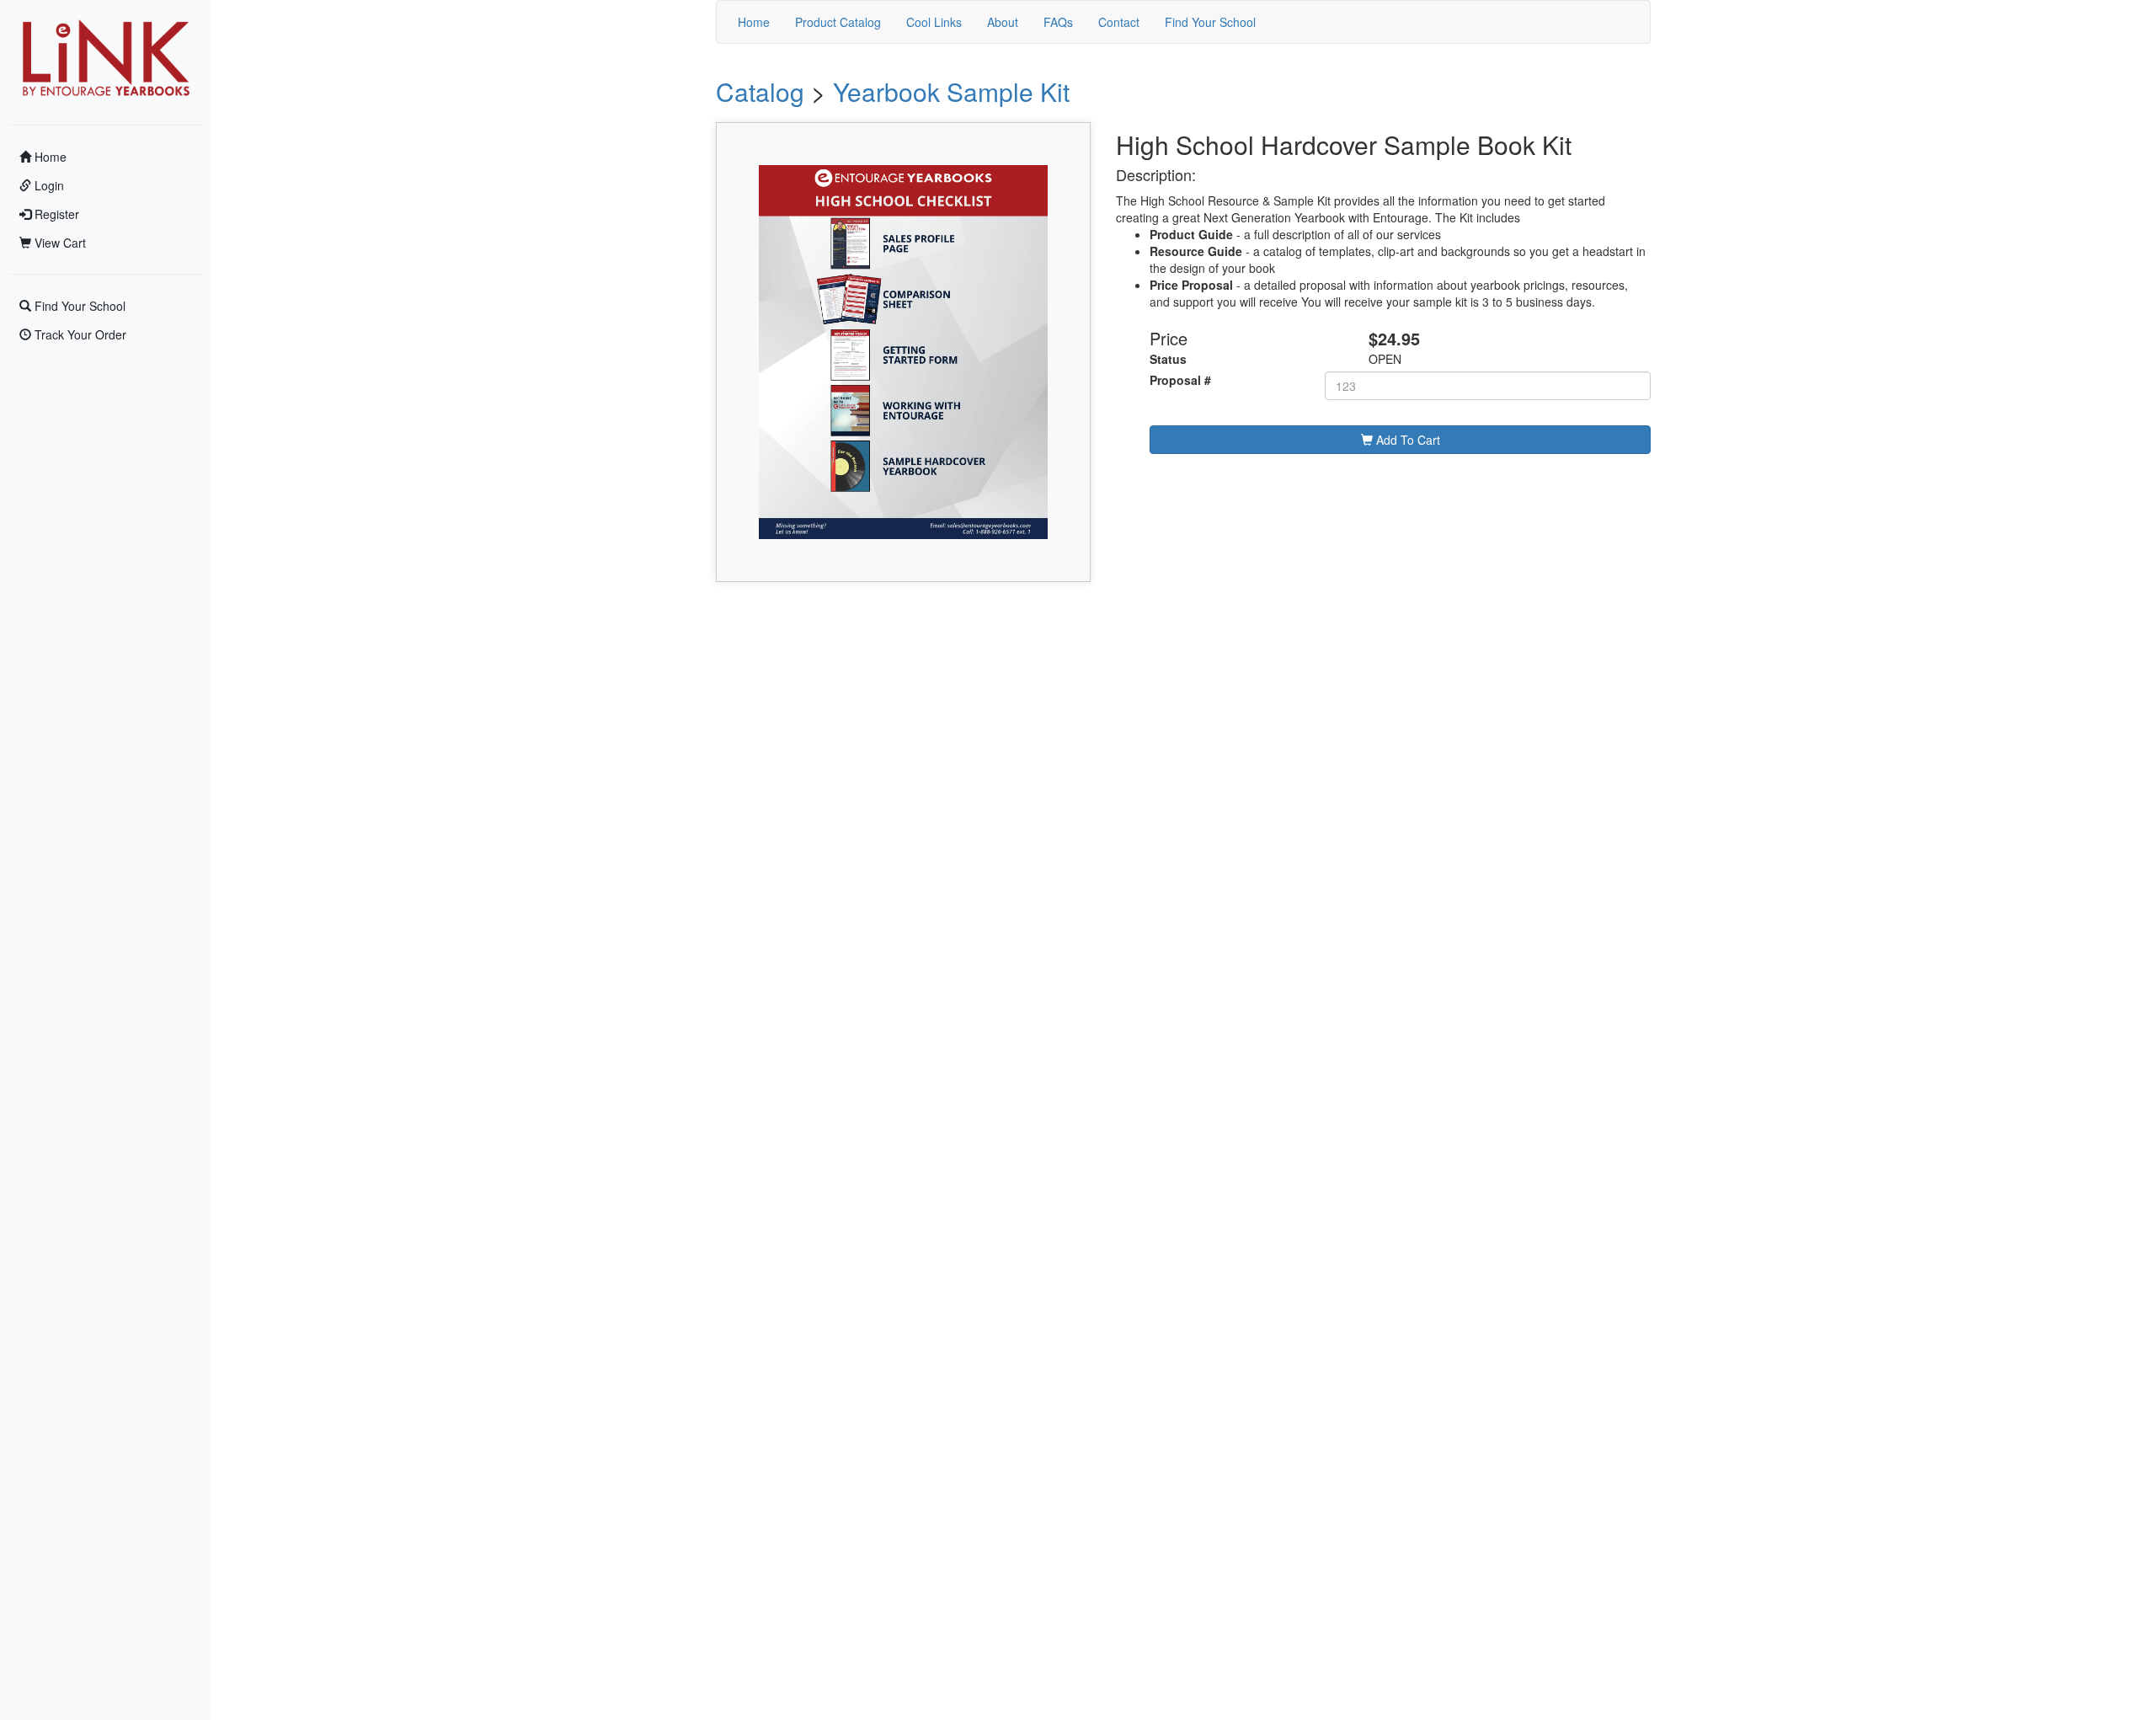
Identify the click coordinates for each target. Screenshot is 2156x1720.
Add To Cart (1406, 440)
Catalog (760, 91)
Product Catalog (838, 22)
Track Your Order (79, 334)
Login (48, 185)
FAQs (1058, 22)
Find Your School (78, 306)
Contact (1119, 22)
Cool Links (934, 22)
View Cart (59, 243)
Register (55, 214)
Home (49, 157)
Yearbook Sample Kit (951, 91)
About (1003, 22)
